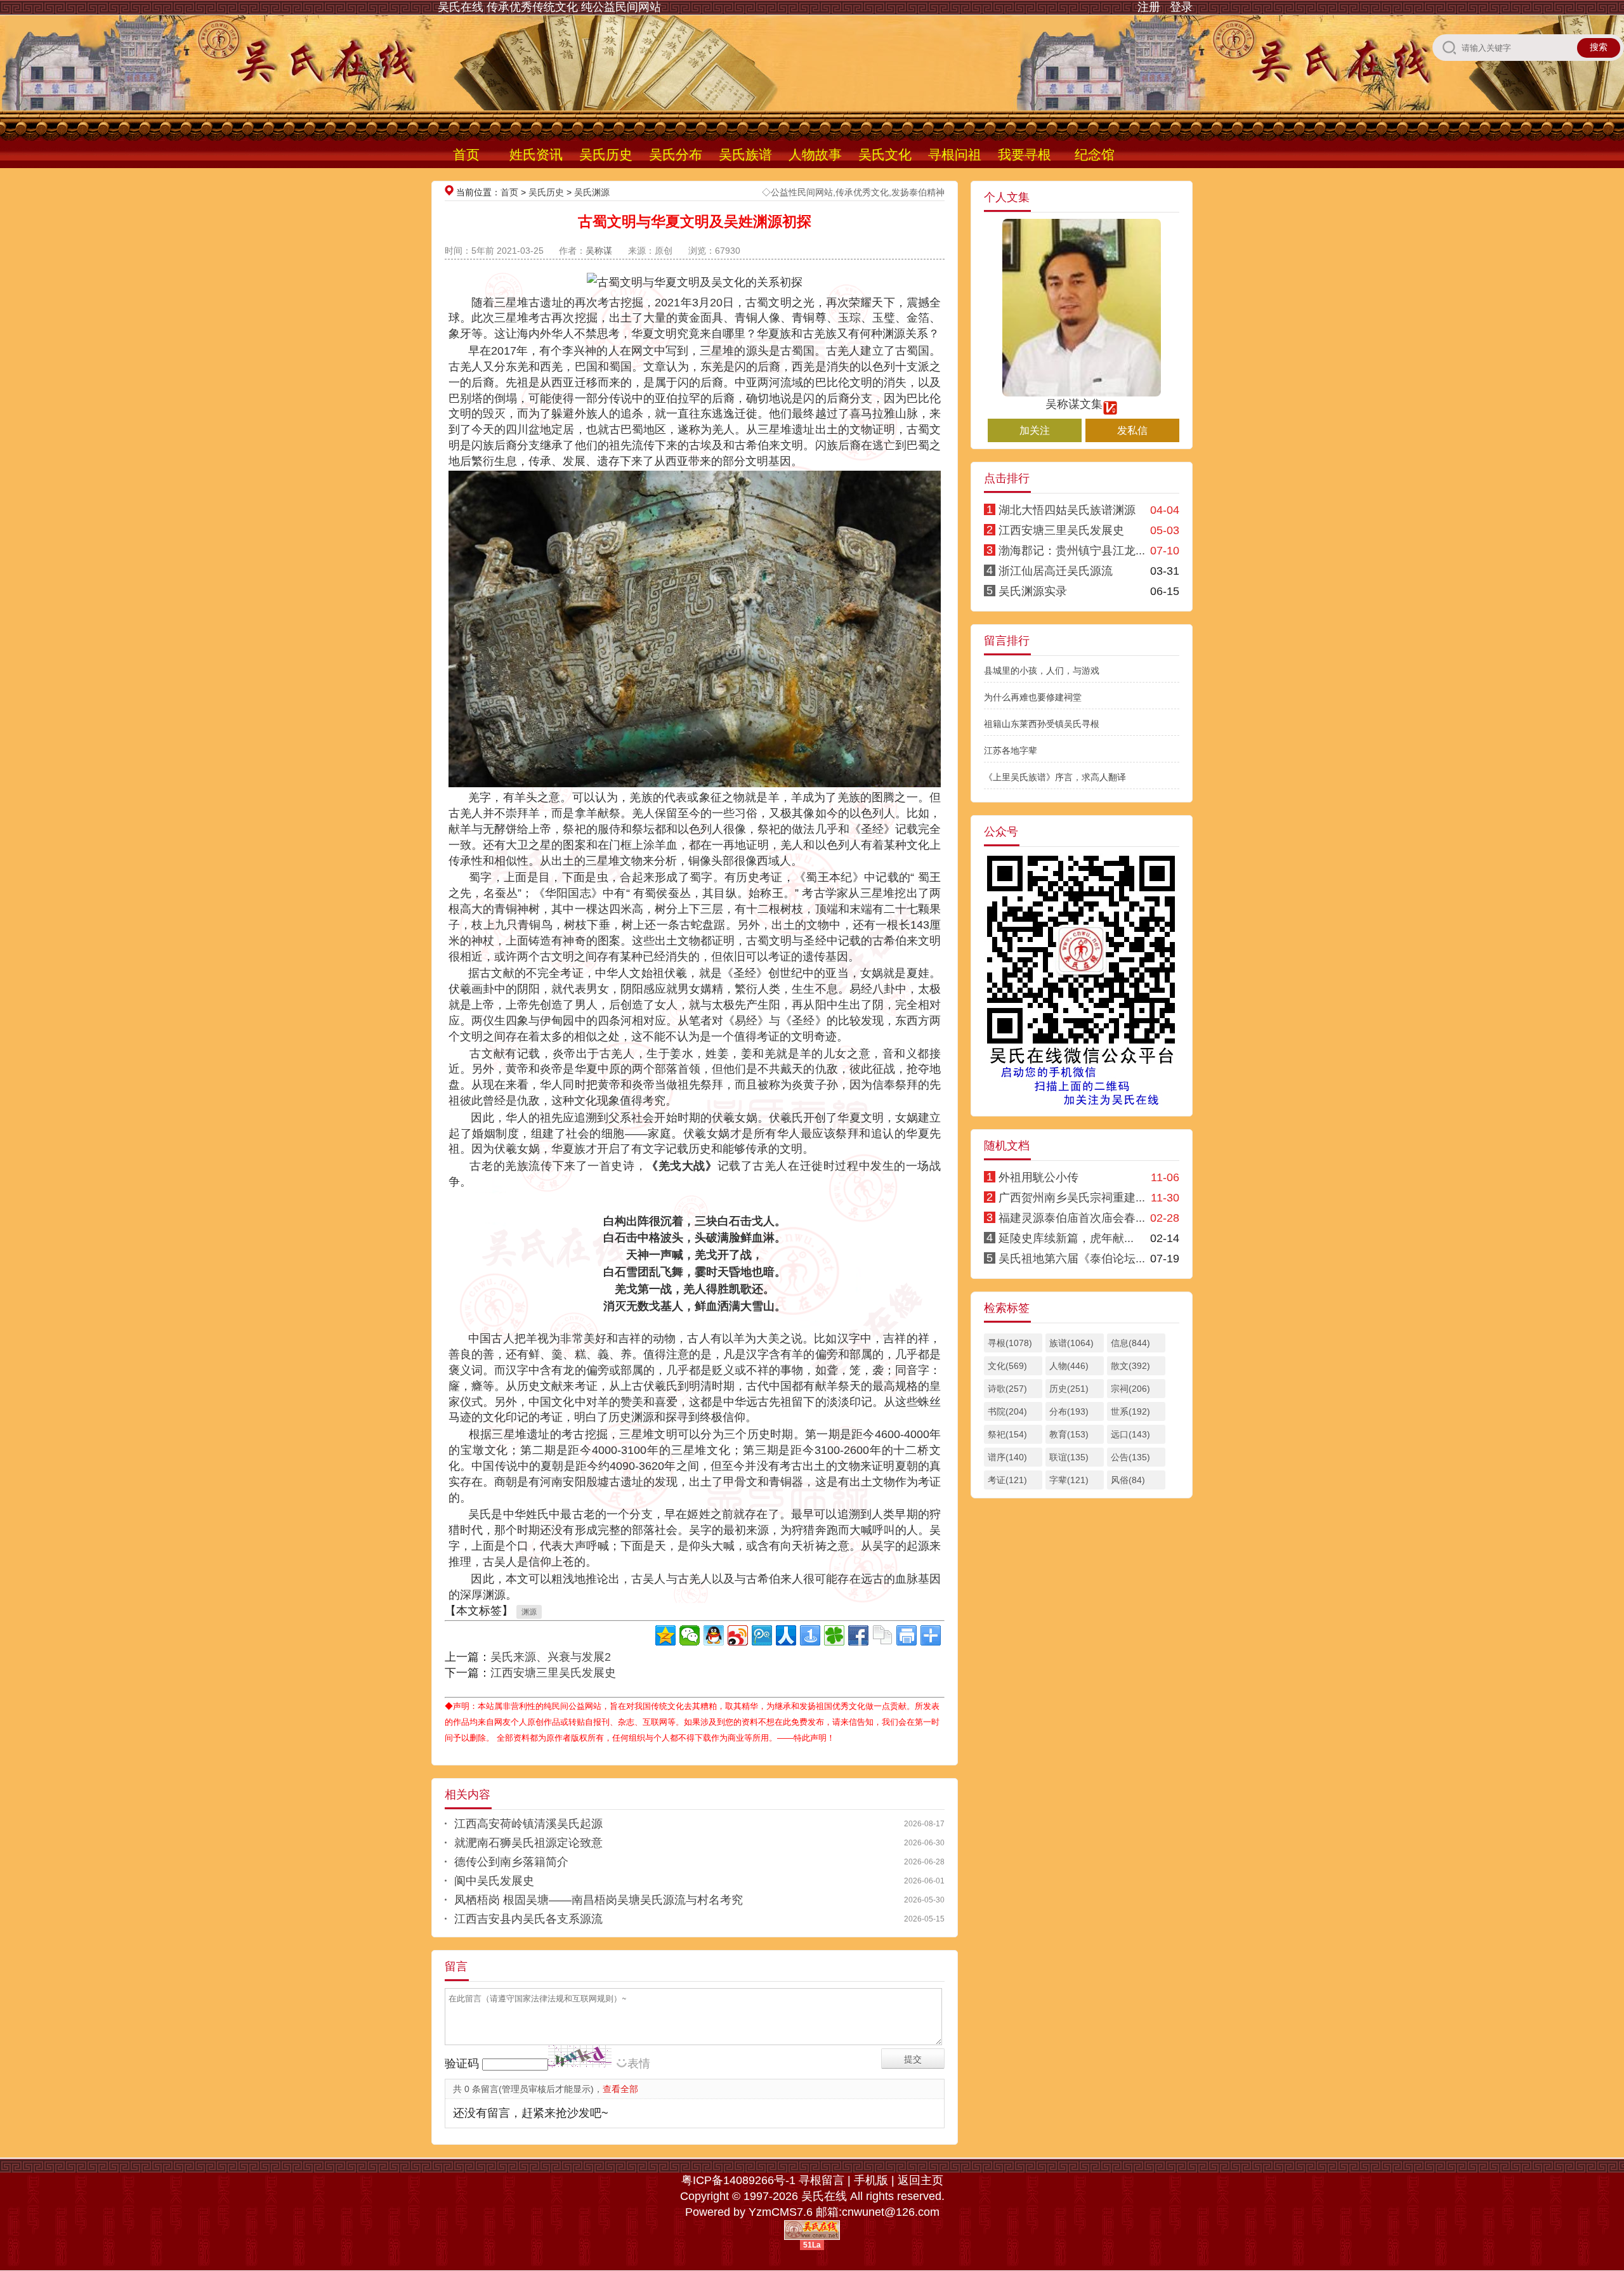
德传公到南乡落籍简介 (511, 1862)
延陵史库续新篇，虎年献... (1066, 1238)
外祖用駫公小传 (1038, 1177)
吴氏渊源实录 (1033, 591)
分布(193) (1069, 1411)
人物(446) (1069, 1366)
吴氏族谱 (745, 154)
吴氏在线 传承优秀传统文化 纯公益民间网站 (549, 7)
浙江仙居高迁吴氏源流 (1056, 571)
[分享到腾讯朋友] (834, 1635)
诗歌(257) (1007, 1389)
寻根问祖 (955, 154)
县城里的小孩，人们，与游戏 (1042, 671)
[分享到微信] (690, 1635)
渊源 (529, 1612)
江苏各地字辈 (1011, 750)
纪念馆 (1095, 154)
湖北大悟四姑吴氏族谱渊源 (1067, 510)
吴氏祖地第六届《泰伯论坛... (1072, 1259)
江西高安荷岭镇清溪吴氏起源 (528, 1824)
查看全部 (620, 2089)
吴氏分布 (676, 154)
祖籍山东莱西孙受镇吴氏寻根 (1042, 724)
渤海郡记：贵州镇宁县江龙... (1072, 551)
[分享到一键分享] (810, 1635)
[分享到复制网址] (882, 1635)
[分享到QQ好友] (714, 1635)
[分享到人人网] (786, 1635)
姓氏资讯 (536, 154)
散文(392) (1130, 1366)
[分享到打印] (907, 1635)
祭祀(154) (1007, 1434)
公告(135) (1130, 1457)
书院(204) (1007, 1411)
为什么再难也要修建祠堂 (1033, 697)
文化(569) (1007, 1366)
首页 (466, 154)
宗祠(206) (1130, 1389)
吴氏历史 (606, 154)
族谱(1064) (1071, 1343)
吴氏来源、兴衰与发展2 (551, 1657)
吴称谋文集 (1074, 404)
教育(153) (1069, 1434)
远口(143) (1130, 1434)
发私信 (1132, 430)
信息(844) (1130, 1343)
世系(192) (1130, 1411)
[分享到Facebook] (858, 1635)
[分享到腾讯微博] (762, 1635)
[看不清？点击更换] (580, 2056)
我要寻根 (1025, 154)
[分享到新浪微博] (738, 1635)
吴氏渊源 (592, 192)
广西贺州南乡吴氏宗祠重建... (1072, 1198)
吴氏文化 (885, 154)
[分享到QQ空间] (665, 1635)
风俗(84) (1128, 1480)
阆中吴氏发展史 (494, 1881)
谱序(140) (1007, 1457)
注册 (1149, 7)
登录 (1181, 7)
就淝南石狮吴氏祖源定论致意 (528, 1843)
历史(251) (1069, 1389)
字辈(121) (1069, 1480)
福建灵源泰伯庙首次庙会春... (1072, 1218)
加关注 (1035, 430)
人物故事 (815, 154)
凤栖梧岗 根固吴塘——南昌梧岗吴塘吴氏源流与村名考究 (599, 1900)
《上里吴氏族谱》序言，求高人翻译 (1055, 777)
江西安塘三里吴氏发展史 (553, 1673)
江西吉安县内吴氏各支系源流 (528, 1919)
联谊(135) (1069, 1457)
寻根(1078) (1010, 1343)
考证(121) (1007, 1480)
